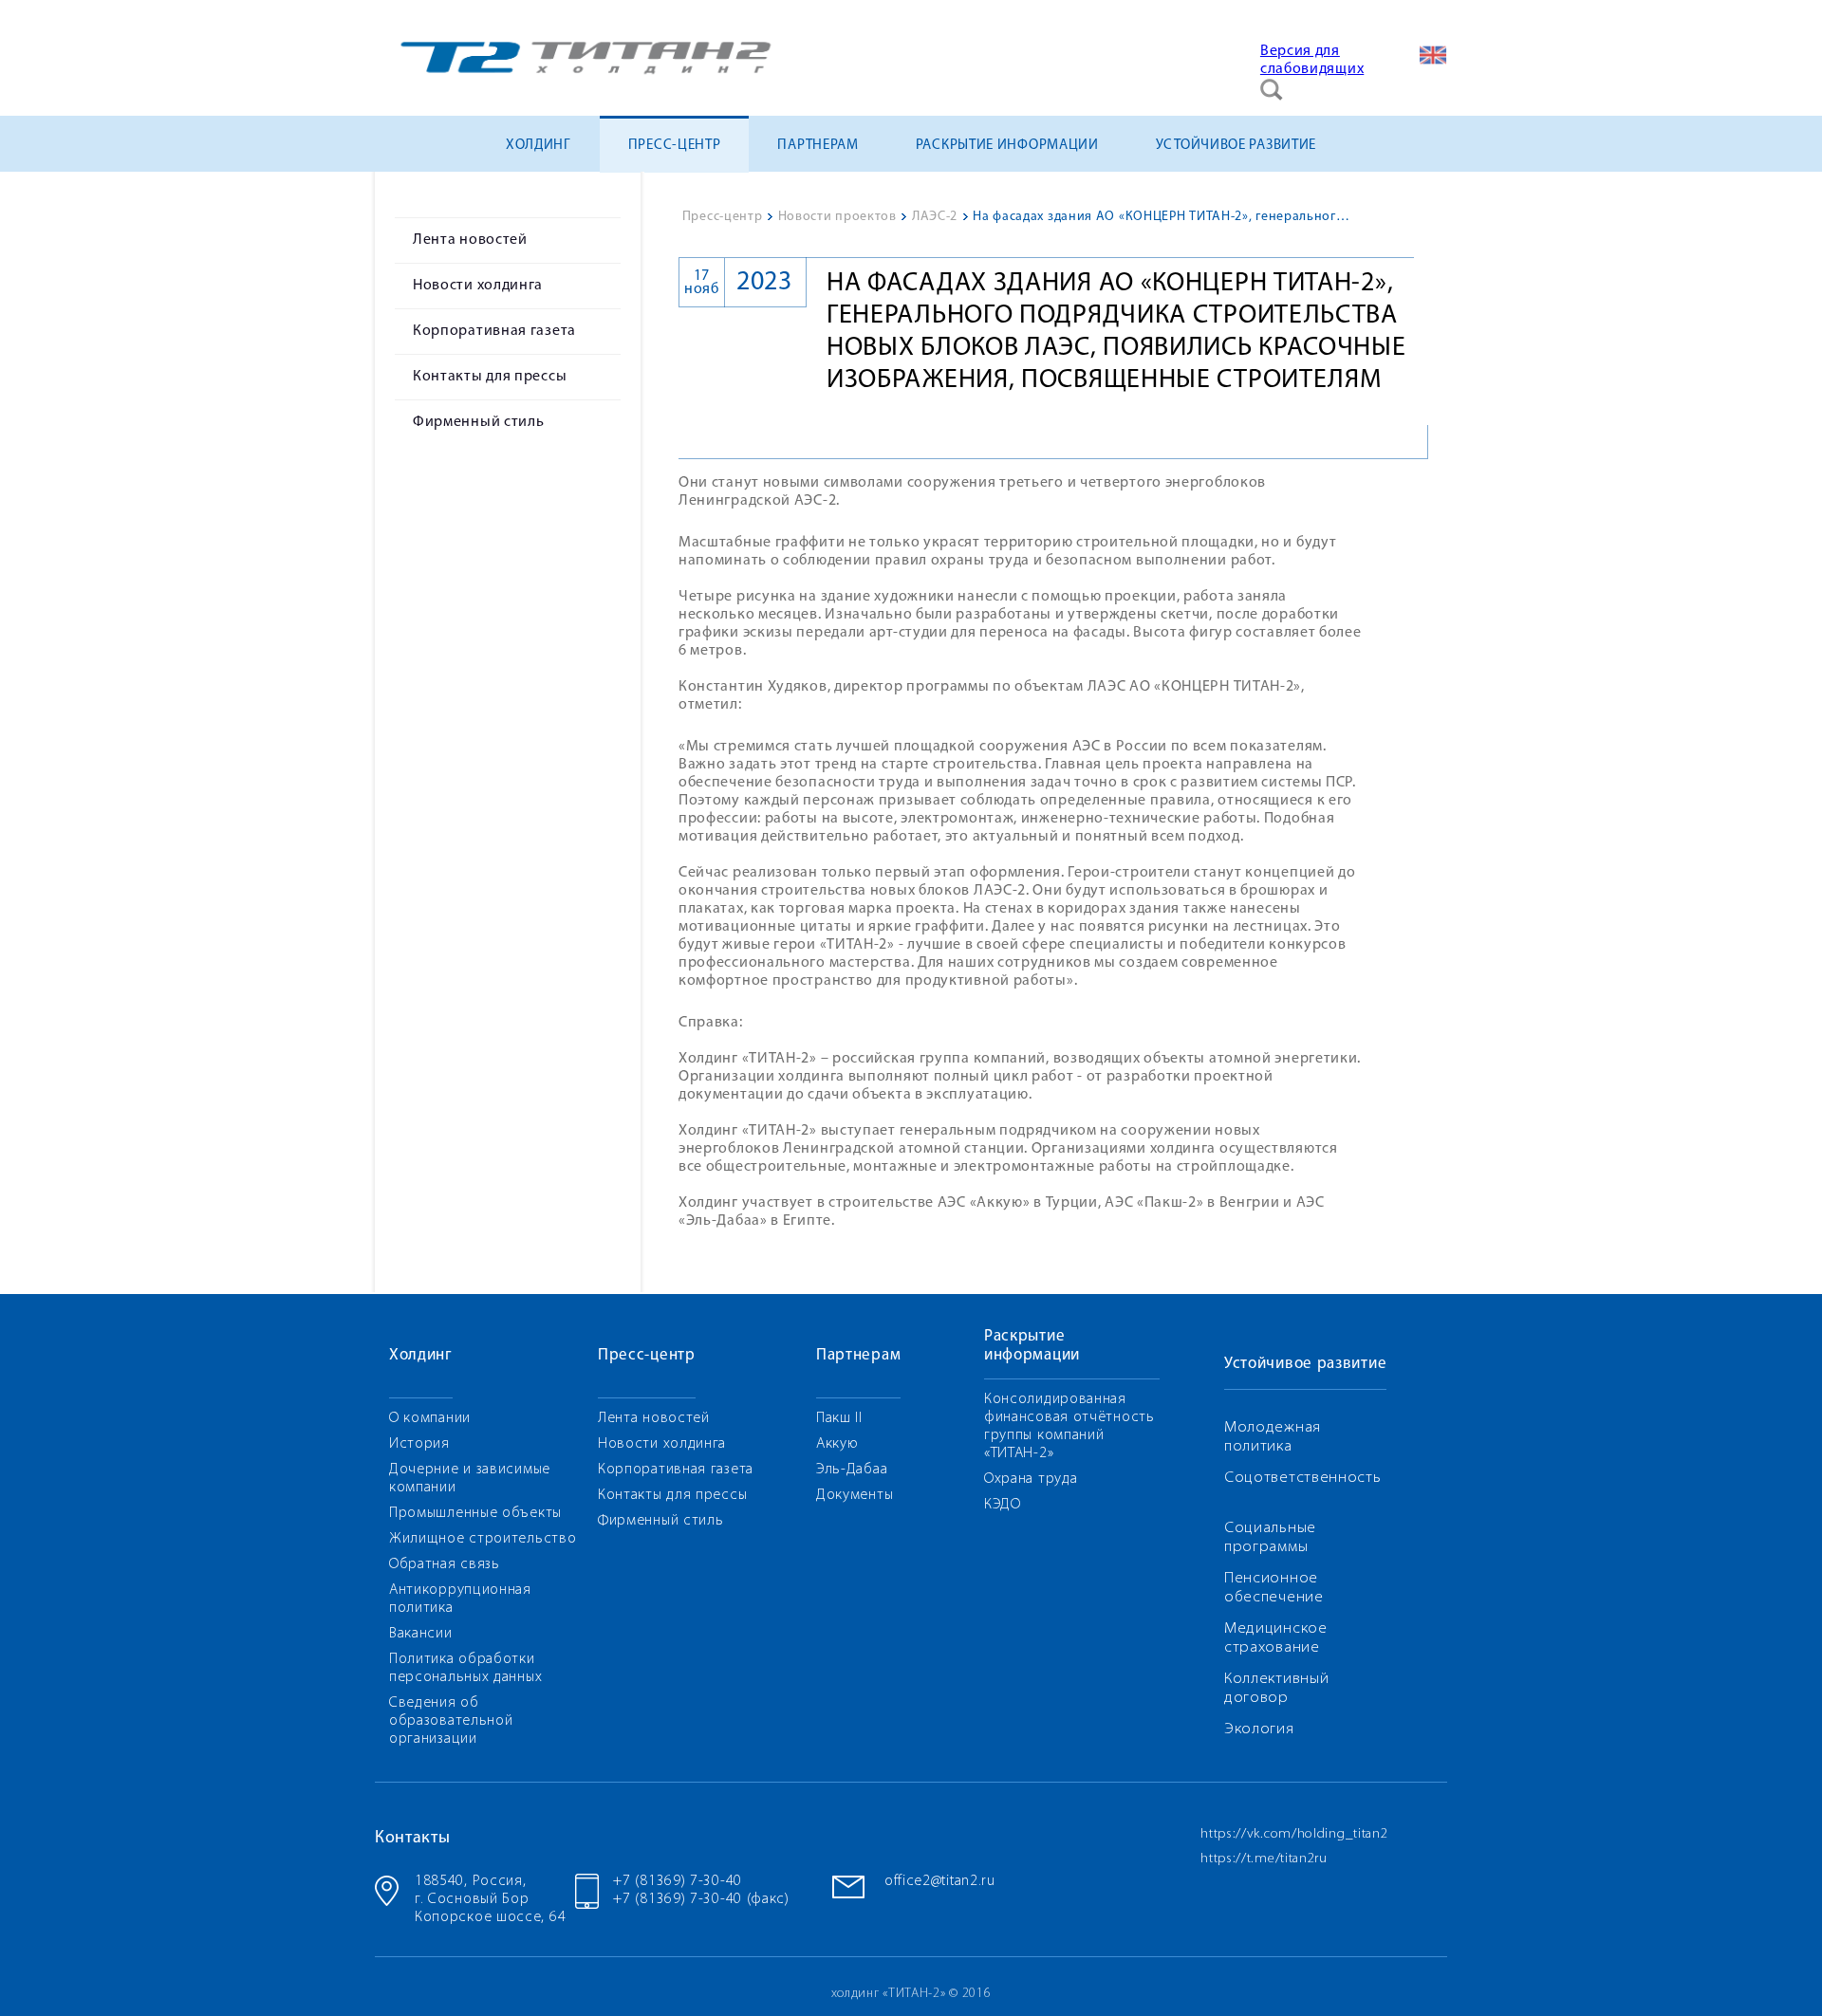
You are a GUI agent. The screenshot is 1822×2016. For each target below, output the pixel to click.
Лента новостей (470, 240)
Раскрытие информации (1007, 146)
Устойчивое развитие (1236, 146)
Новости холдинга (478, 286)
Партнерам (818, 146)
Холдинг (539, 146)
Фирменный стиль (479, 422)
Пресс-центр (675, 146)
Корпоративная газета (494, 331)
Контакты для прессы (490, 377)
